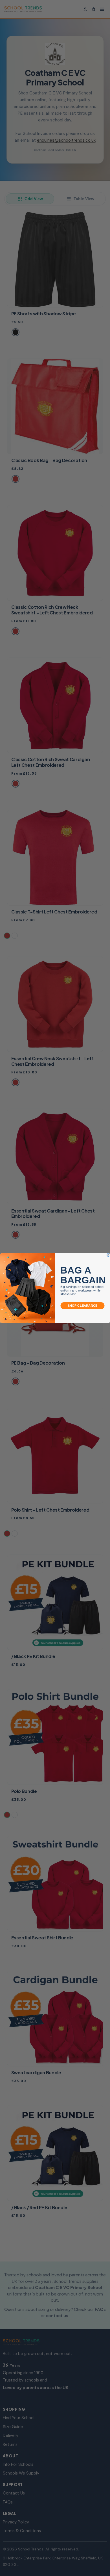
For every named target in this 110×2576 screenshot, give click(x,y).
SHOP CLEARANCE (83, 1305)
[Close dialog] (108, 1255)
